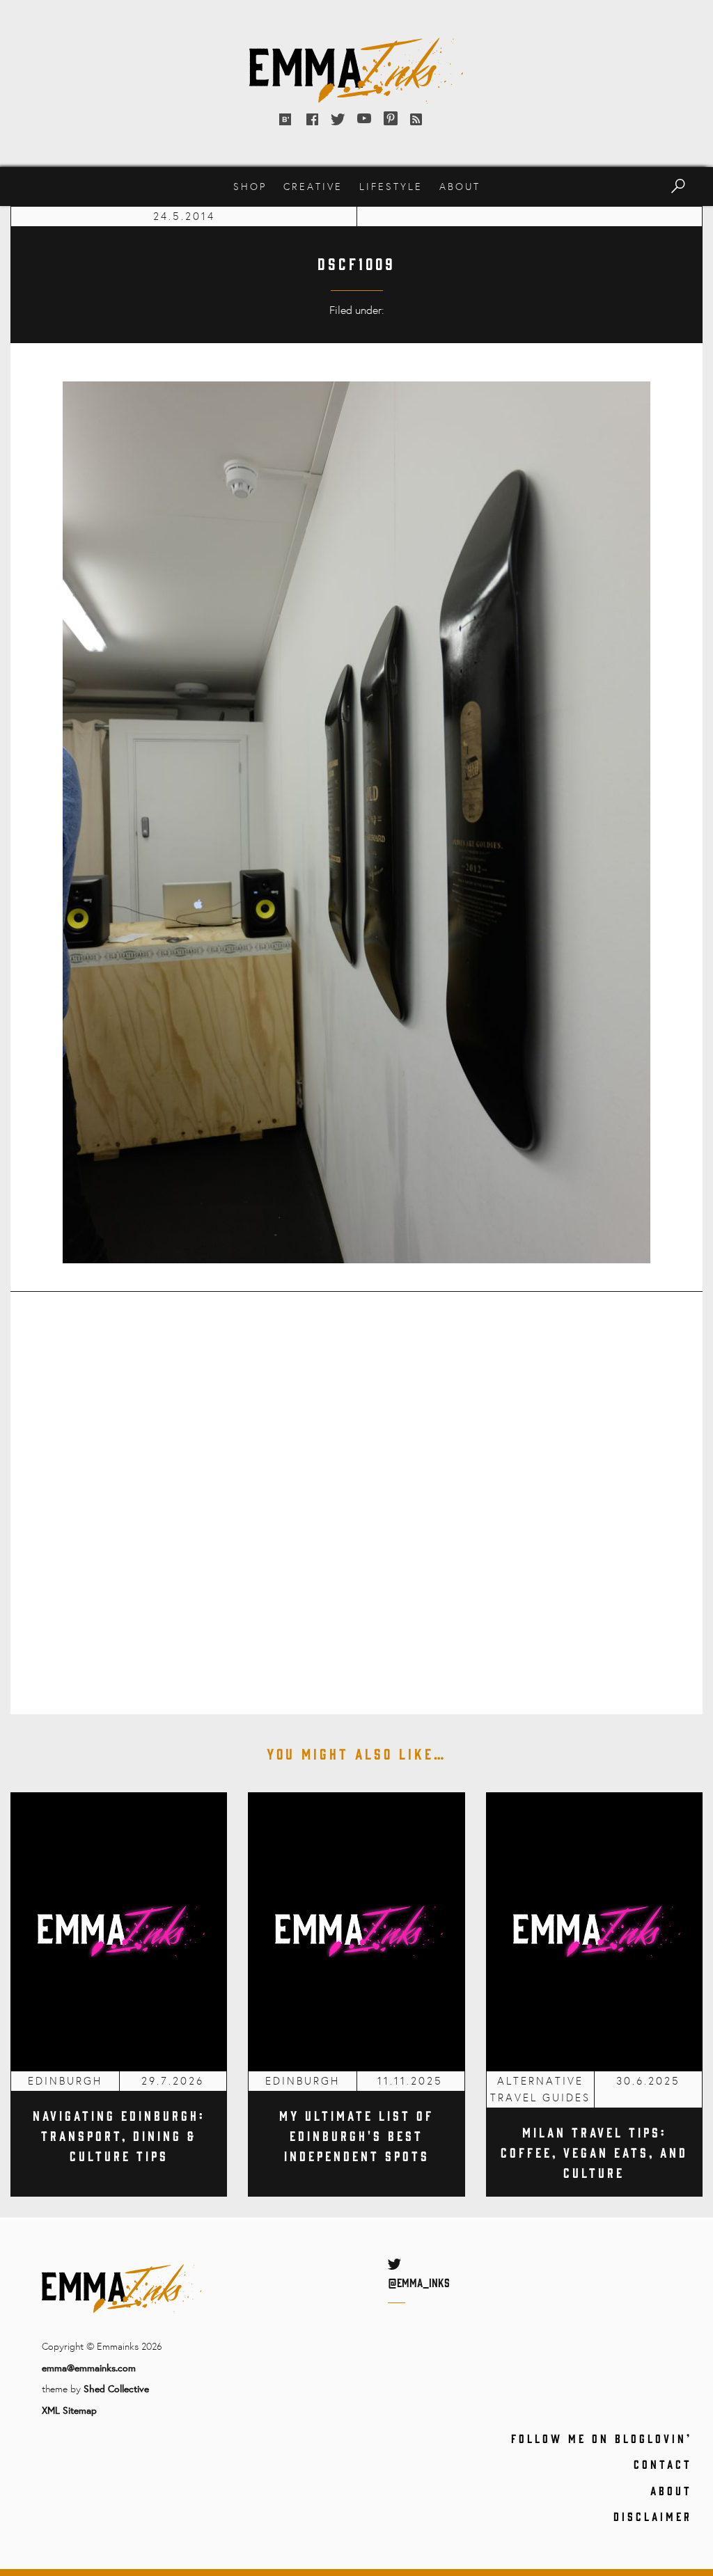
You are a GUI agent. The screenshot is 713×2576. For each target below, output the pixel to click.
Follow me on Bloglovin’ (602, 2438)
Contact (663, 2464)
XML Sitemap (69, 2410)
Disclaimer (653, 2516)
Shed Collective (116, 2388)
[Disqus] (356, 1494)
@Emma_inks (419, 2282)
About (460, 186)
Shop (250, 186)
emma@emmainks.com (89, 2368)
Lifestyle (391, 186)
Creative (313, 186)
